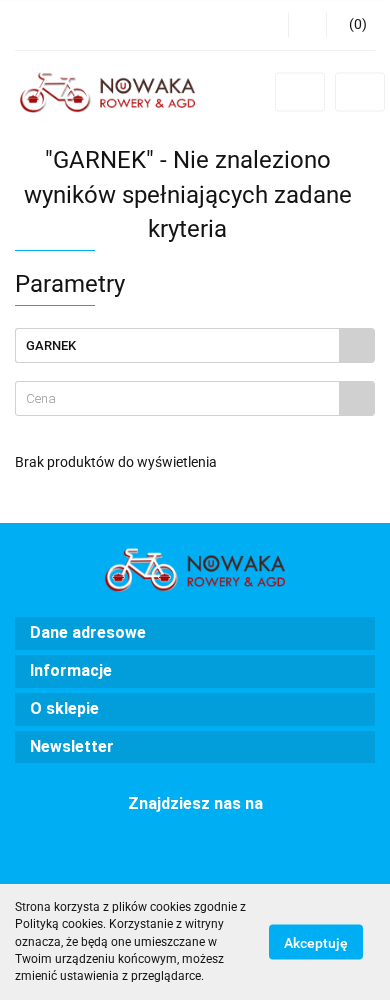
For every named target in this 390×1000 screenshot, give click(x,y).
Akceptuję (316, 943)
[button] (350, 25)
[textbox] (177, 398)
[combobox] (195, 398)
